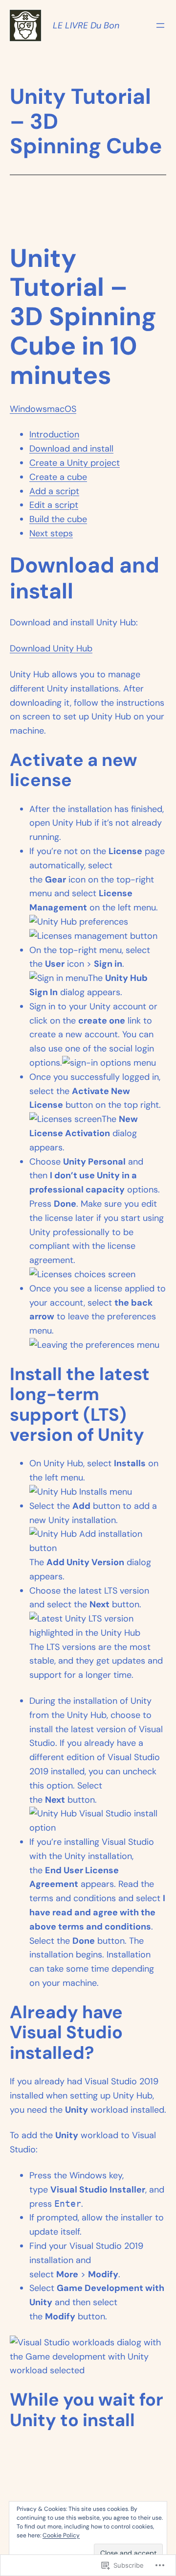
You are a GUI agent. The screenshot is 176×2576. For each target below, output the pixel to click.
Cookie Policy (61, 2535)
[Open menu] (160, 25)
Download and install (71, 449)
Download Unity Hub (51, 648)
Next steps (51, 533)
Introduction (54, 434)
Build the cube (58, 519)
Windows (28, 409)
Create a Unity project (75, 463)
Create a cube (58, 477)
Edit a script (54, 505)
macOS (62, 409)
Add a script (54, 491)
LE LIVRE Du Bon (86, 25)
